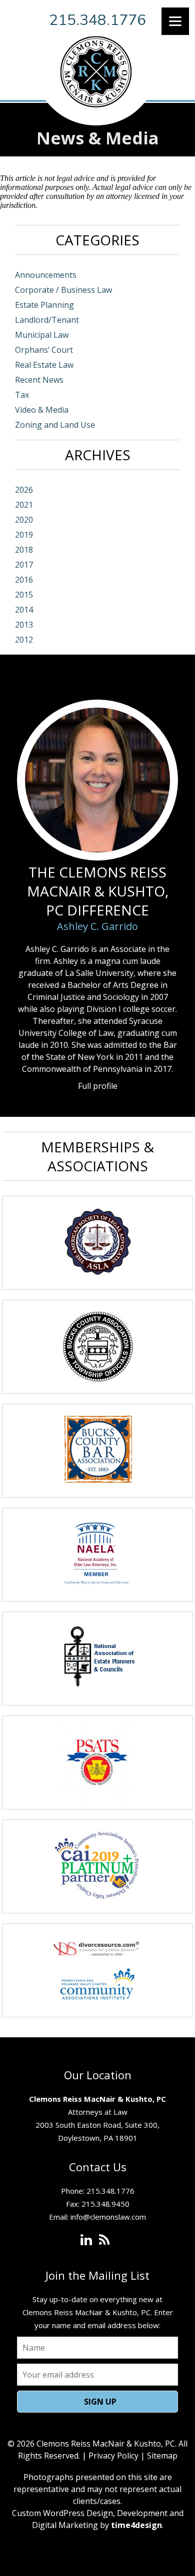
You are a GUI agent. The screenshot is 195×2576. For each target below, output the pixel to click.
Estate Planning (44, 305)
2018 (24, 550)
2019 (24, 535)
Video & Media (42, 410)
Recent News (39, 380)
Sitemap (162, 2456)
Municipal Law (42, 335)
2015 (24, 595)
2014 (24, 610)
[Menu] (175, 21)
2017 (24, 565)
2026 (24, 490)
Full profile (98, 1086)
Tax (22, 395)
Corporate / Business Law (63, 290)
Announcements (46, 275)
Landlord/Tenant (47, 320)
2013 (24, 625)
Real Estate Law (44, 365)
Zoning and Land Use (55, 425)
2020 (24, 520)
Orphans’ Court (44, 350)
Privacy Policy (113, 2456)
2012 (24, 640)
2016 (24, 580)
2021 (24, 505)
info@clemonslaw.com (108, 2217)
